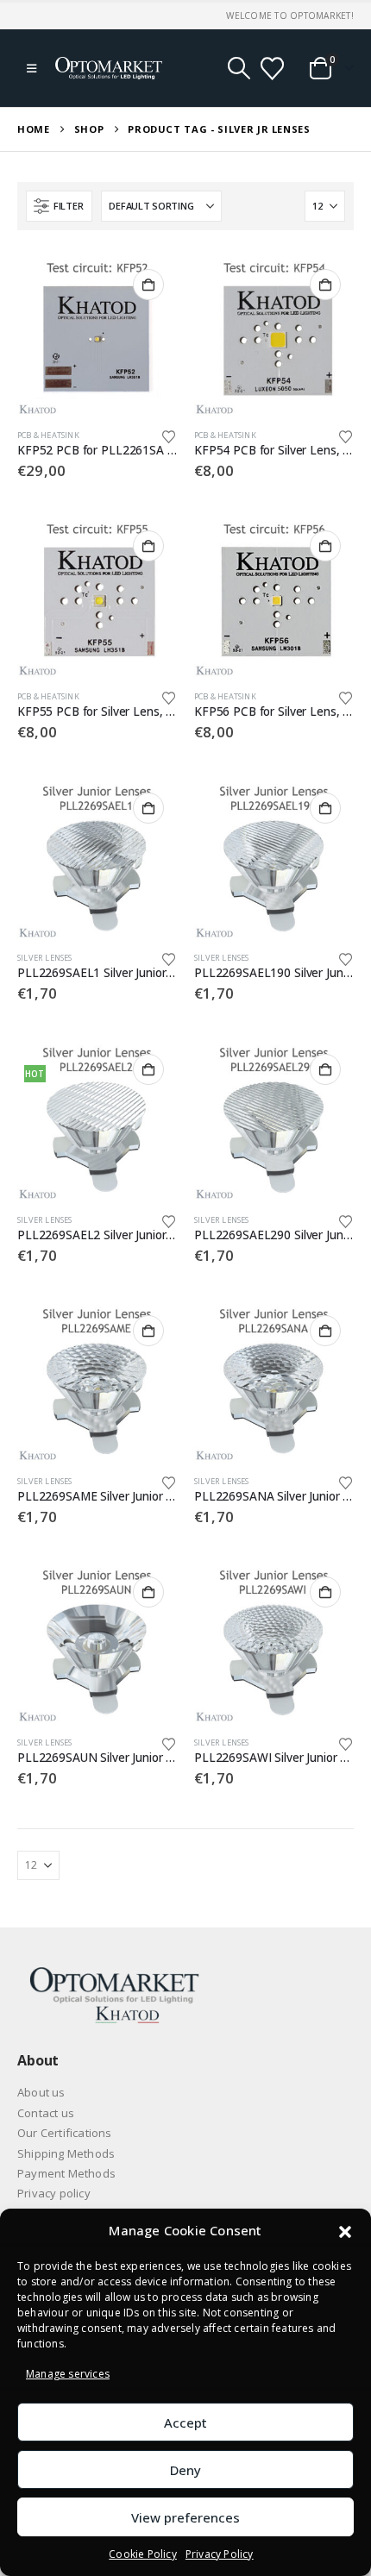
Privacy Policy (220, 2554)
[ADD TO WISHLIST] (169, 436)
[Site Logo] (109, 68)
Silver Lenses (45, 958)
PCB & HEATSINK (48, 435)
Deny (185, 2470)
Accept (185, 2422)
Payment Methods (66, 2173)
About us (41, 2092)
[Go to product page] (97, 336)
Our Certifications (65, 2133)
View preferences (185, 2517)
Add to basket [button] (148, 285)
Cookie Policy (143, 2554)
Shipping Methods (66, 2153)
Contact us (46, 2113)
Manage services (68, 2374)
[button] (345, 2230)
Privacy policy (54, 2193)
